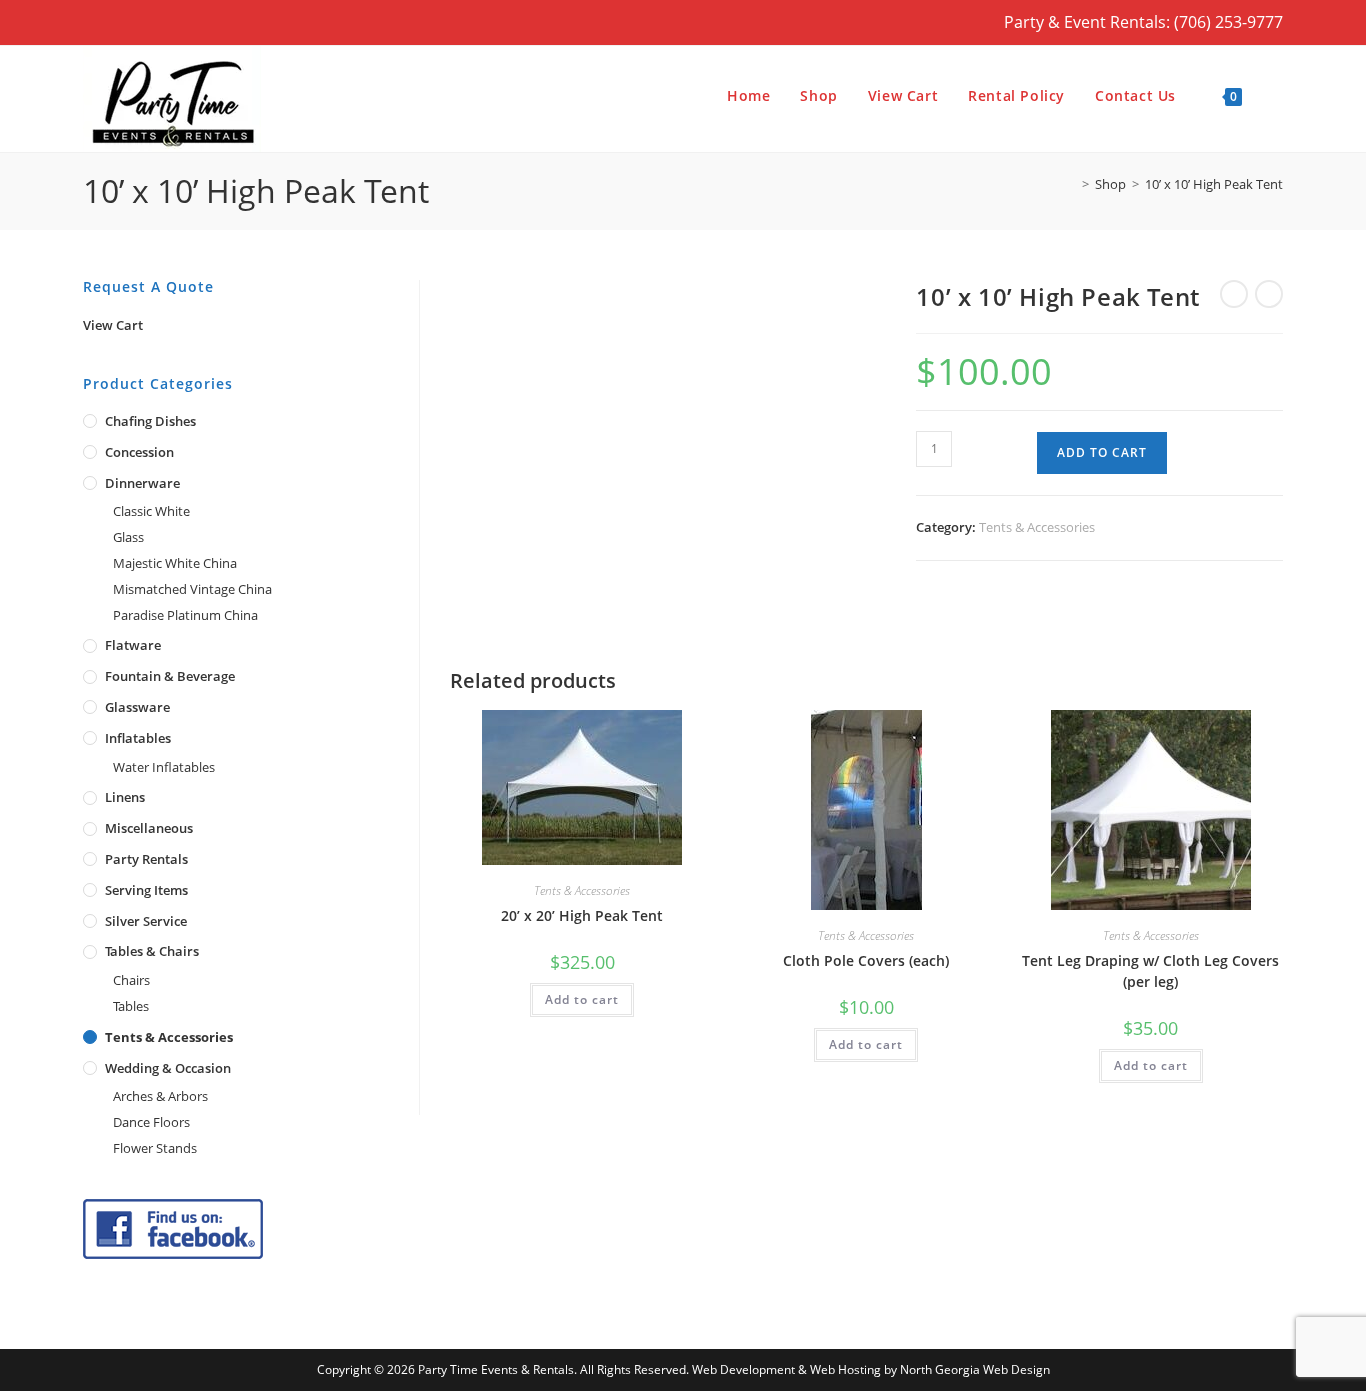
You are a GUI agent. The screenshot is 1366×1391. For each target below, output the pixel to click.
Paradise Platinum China (185, 615)
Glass (128, 537)
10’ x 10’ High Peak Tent (1214, 184)
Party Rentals (146, 859)
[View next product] (1269, 294)
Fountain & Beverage (170, 676)
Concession (139, 452)
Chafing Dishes (150, 421)
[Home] (1071, 184)
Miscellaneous (149, 828)
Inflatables (138, 738)
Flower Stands (155, 1148)
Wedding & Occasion (168, 1068)
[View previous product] (1234, 294)
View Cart (113, 325)
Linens (125, 797)
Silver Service (146, 921)
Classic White (151, 511)
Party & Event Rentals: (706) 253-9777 (1143, 22)
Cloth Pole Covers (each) (866, 960)
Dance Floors (151, 1122)
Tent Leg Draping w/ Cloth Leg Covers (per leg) (1150, 971)
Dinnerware (142, 483)
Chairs (131, 980)
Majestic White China (175, 563)
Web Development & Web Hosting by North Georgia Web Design (871, 1369)
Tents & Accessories (1037, 527)
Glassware (137, 707)
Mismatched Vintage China (192, 589)
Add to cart (1102, 452)
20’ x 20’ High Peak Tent (582, 915)
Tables (131, 1006)
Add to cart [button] (582, 999)
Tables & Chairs (152, 951)
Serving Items (146, 890)
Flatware (133, 645)
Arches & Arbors (160, 1096)
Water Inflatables (164, 767)
